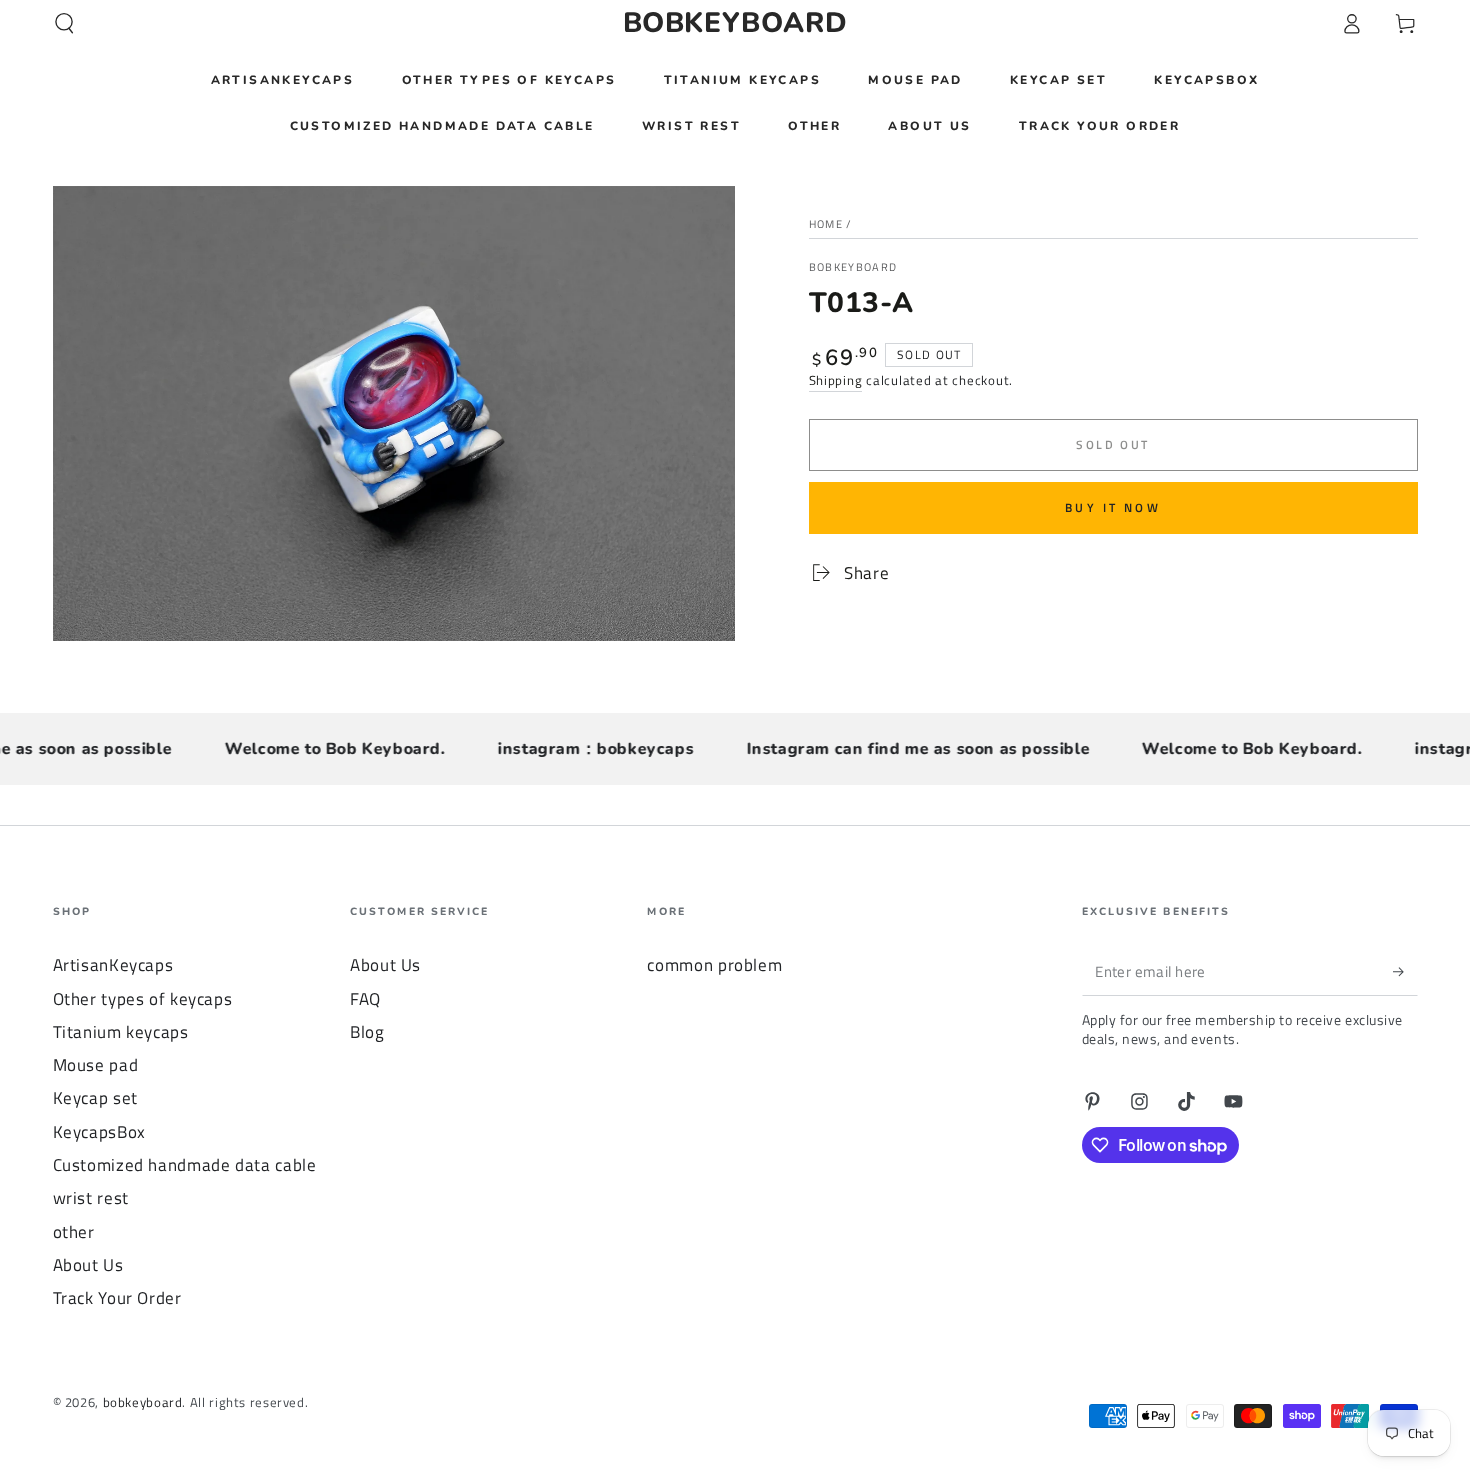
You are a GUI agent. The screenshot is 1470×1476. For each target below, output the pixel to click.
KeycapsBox (99, 1132)
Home (826, 224)
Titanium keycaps (121, 1032)
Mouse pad (96, 1065)
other (74, 1232)
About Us (88, 1265)
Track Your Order (117, 1298)
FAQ (365, 999)
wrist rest (91, 1198)
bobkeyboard (853, 267)
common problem (714, 965)
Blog (367, 1032)
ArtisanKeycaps (113, 965)
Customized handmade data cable (185, 1165)
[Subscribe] (1405, 971)
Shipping (836, 380)
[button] (64, 23)
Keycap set (95, 1098)
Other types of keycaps (143, 999)
